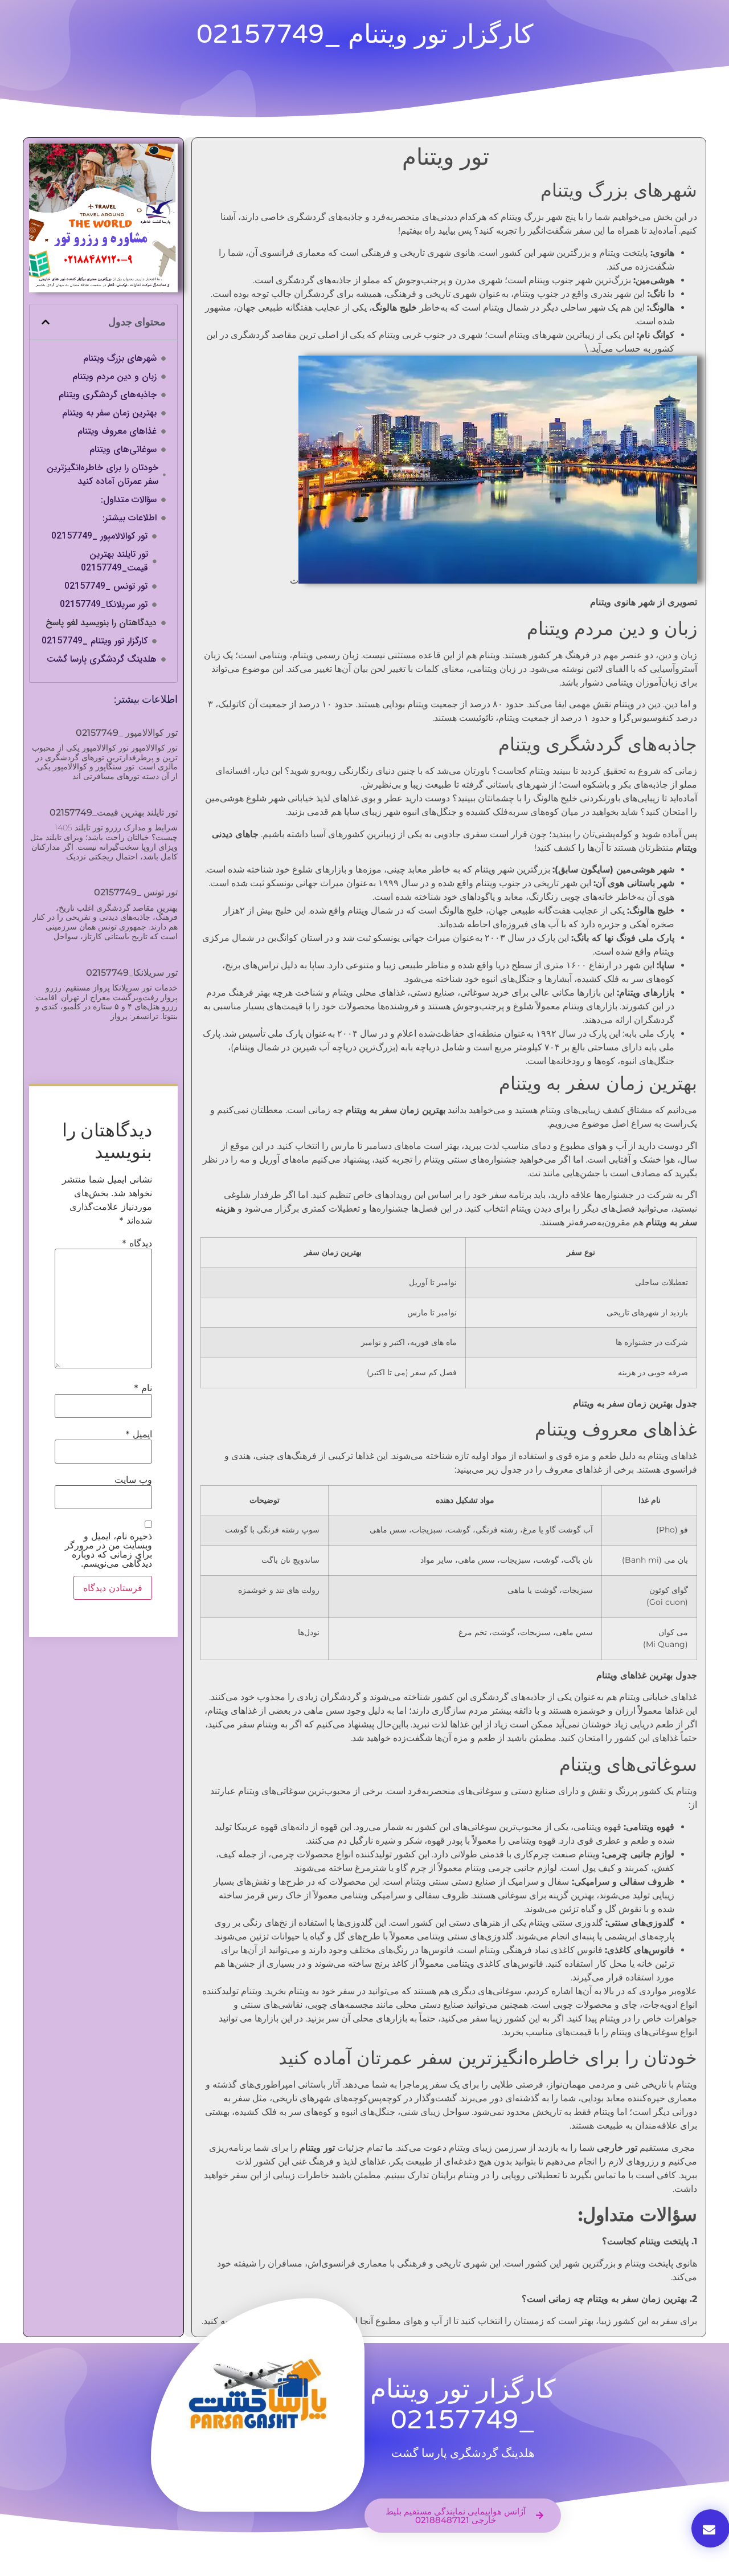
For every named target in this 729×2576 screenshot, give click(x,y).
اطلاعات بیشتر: (130, 518)
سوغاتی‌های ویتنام (123, 450)
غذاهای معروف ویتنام (117, 431)
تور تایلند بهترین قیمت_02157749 (114, 561)
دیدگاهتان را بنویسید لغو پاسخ (101, 623)
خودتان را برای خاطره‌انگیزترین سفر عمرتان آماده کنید (103, 475)
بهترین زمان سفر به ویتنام (109, 413)
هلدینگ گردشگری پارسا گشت (102, 659)
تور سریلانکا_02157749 (104, 605)
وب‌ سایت (133, 1479)
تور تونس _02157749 (106, 586)
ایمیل (139, 1434)
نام (143, 1388)
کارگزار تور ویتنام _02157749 (95, 641)
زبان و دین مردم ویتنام (114, 377)
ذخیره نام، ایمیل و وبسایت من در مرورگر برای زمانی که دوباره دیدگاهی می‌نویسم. (108, 1550)
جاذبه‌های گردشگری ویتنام (108, 395)
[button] (46, 322)
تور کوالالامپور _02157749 (99, 536)
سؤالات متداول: (129, 500)
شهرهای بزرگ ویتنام (120, 358)
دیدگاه (137, 1243)
